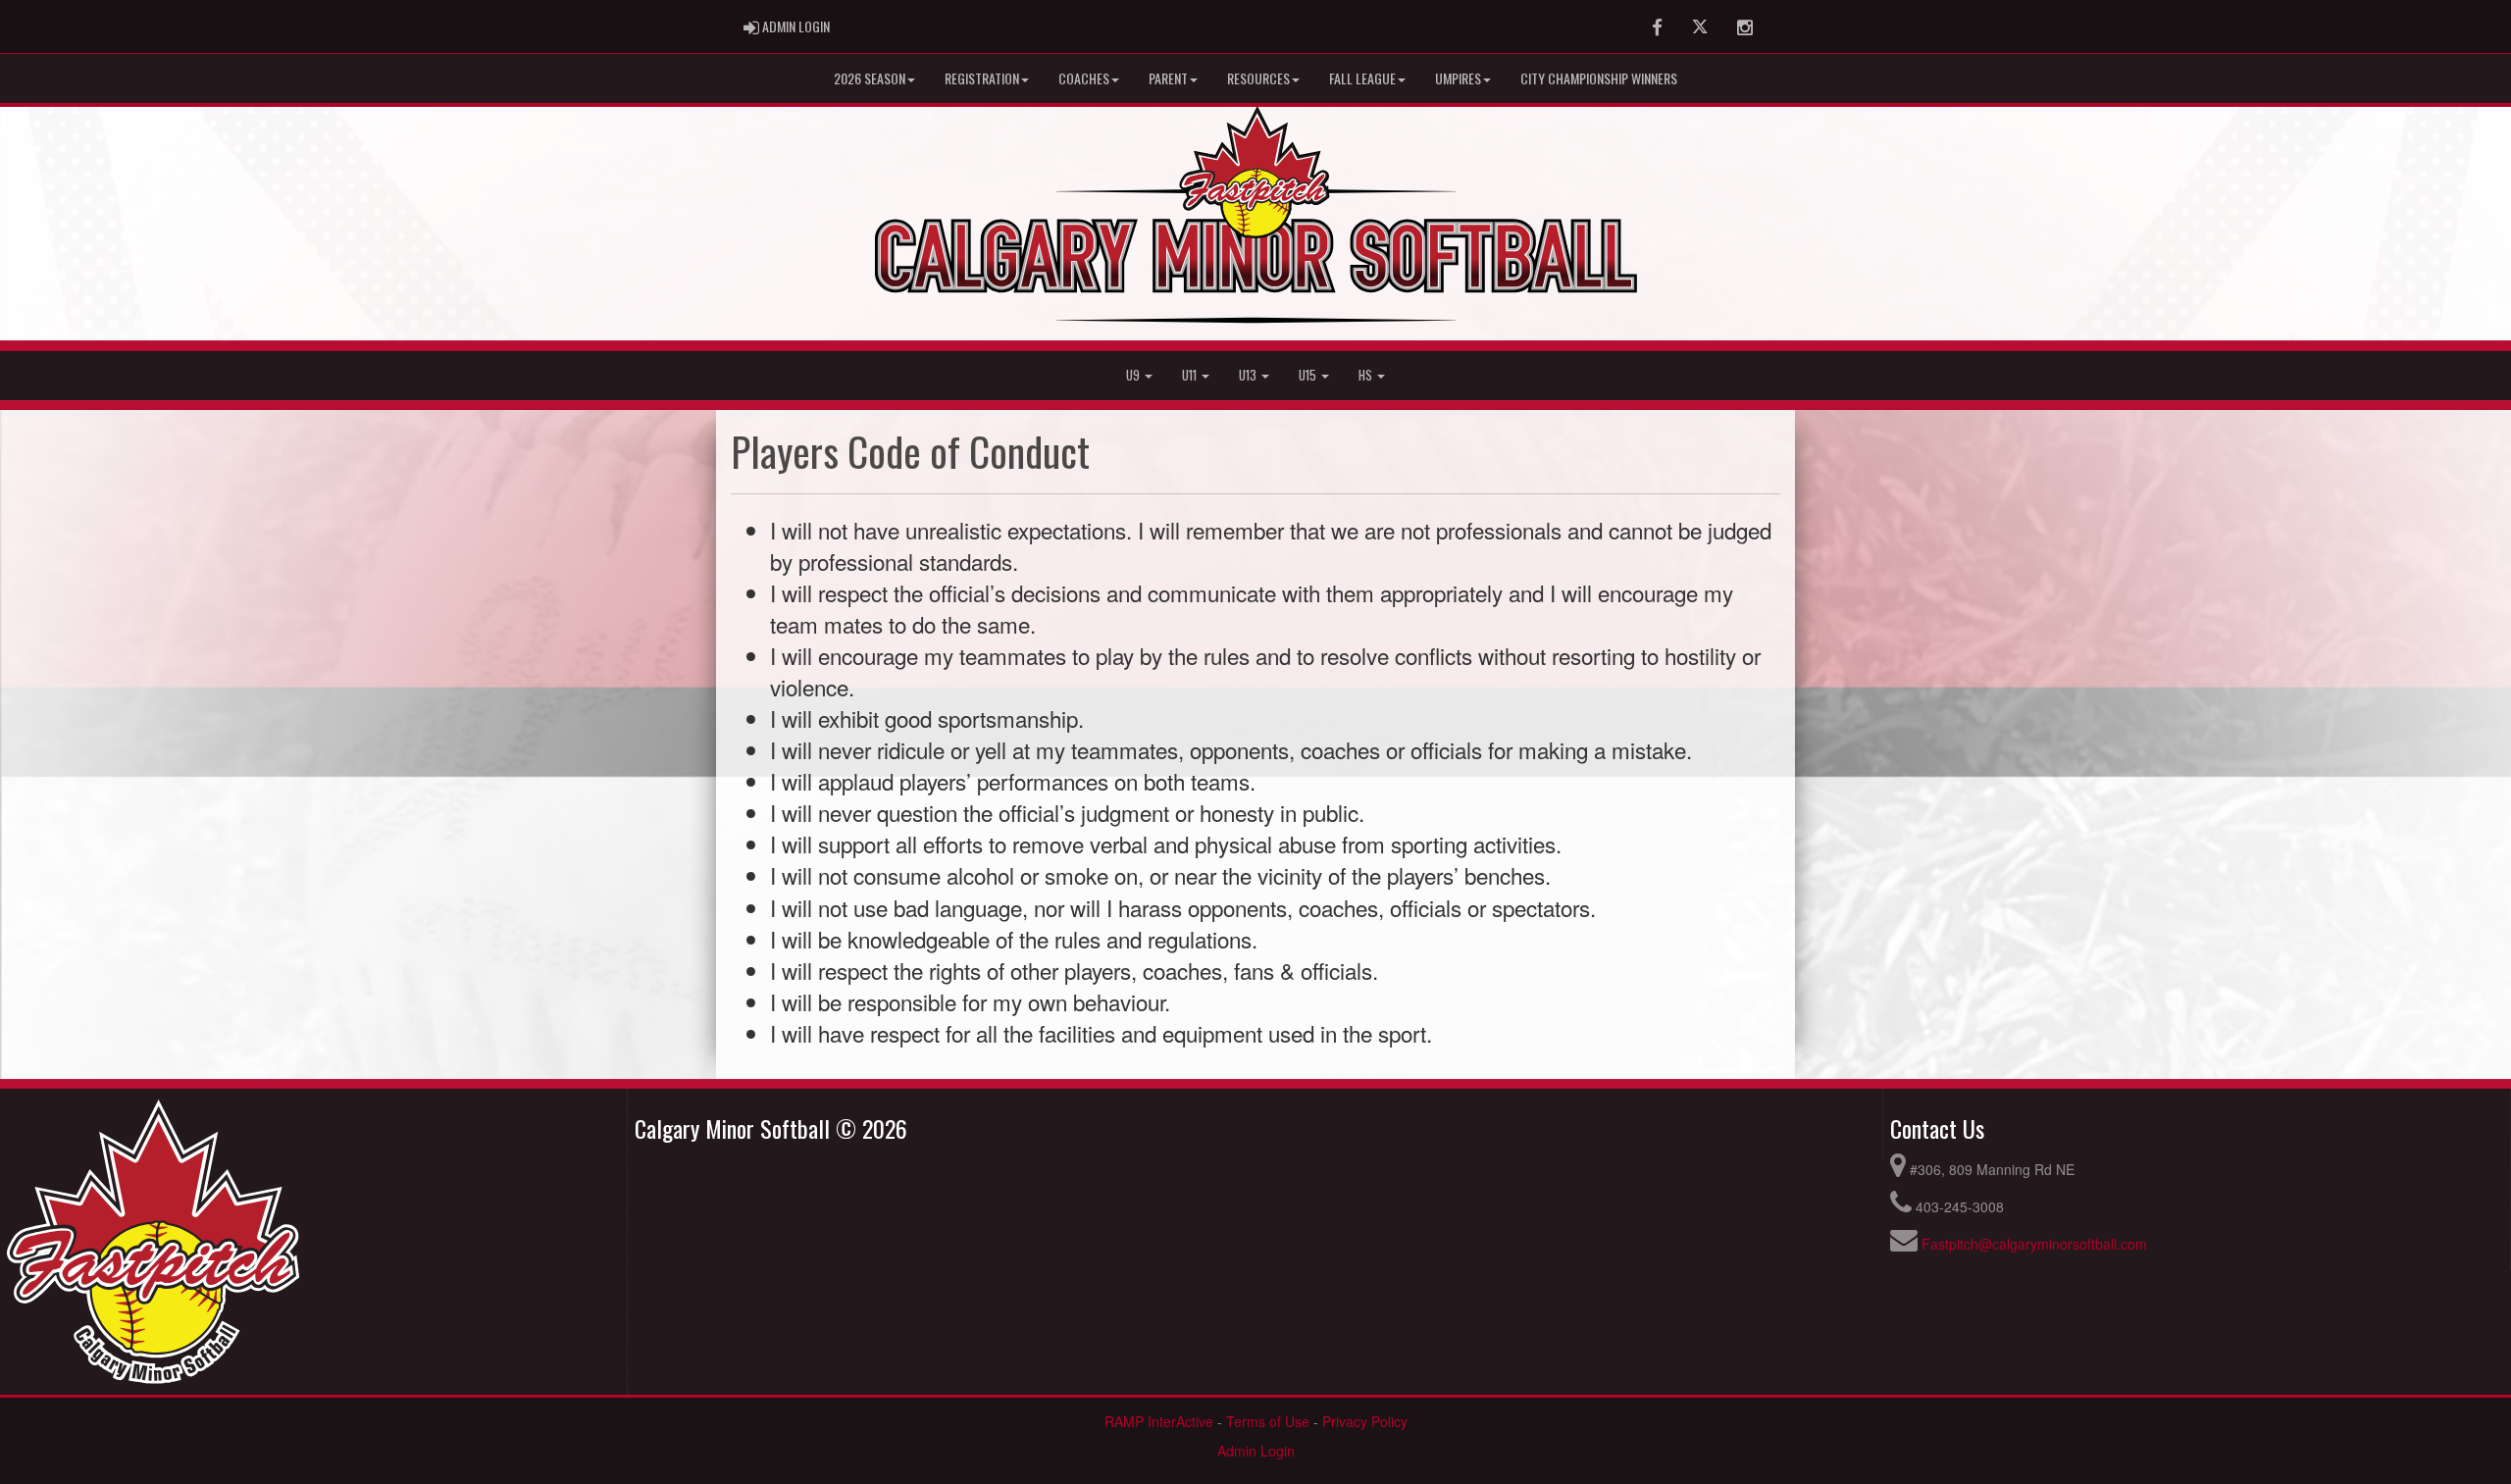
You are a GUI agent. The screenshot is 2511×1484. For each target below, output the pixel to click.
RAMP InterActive (1159, 1421)
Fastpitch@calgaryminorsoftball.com (2034, 1244)
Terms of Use (1268, 1421)
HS (1367, 375)
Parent (1168, 78)
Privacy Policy (1365, 1421)
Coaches (1084, 78)
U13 (1249, 375)
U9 (1134, 375)
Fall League (1362, 78)
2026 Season (870, 78)
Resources (1258, 78)
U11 (1191, 375)
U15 (1309, 375)
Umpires (1458, 78)
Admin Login (1256, 1451)
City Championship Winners (1599, 78)
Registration (982, 78)
